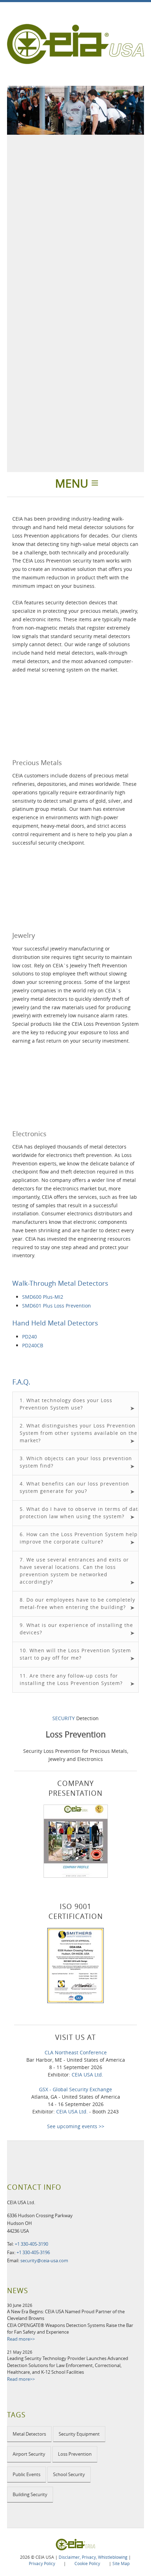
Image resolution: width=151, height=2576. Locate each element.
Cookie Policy (87, 2563)
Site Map (121, 2563)
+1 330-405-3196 (33, 2252)
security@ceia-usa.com (44, 2260)
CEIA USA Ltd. (87, 2075)
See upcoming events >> (76, 2126)
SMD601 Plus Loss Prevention (57, 1306)
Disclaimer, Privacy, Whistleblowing (93, 2557)
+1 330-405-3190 (31, 2244)
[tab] (75, 1404)
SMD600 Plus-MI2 (43, 1297)
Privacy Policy (42, 2563)
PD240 (29, 1337)
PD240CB (33, 1345)
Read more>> (21, 2339)
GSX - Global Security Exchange (75, 2089)
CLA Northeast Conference (76, 2052)
